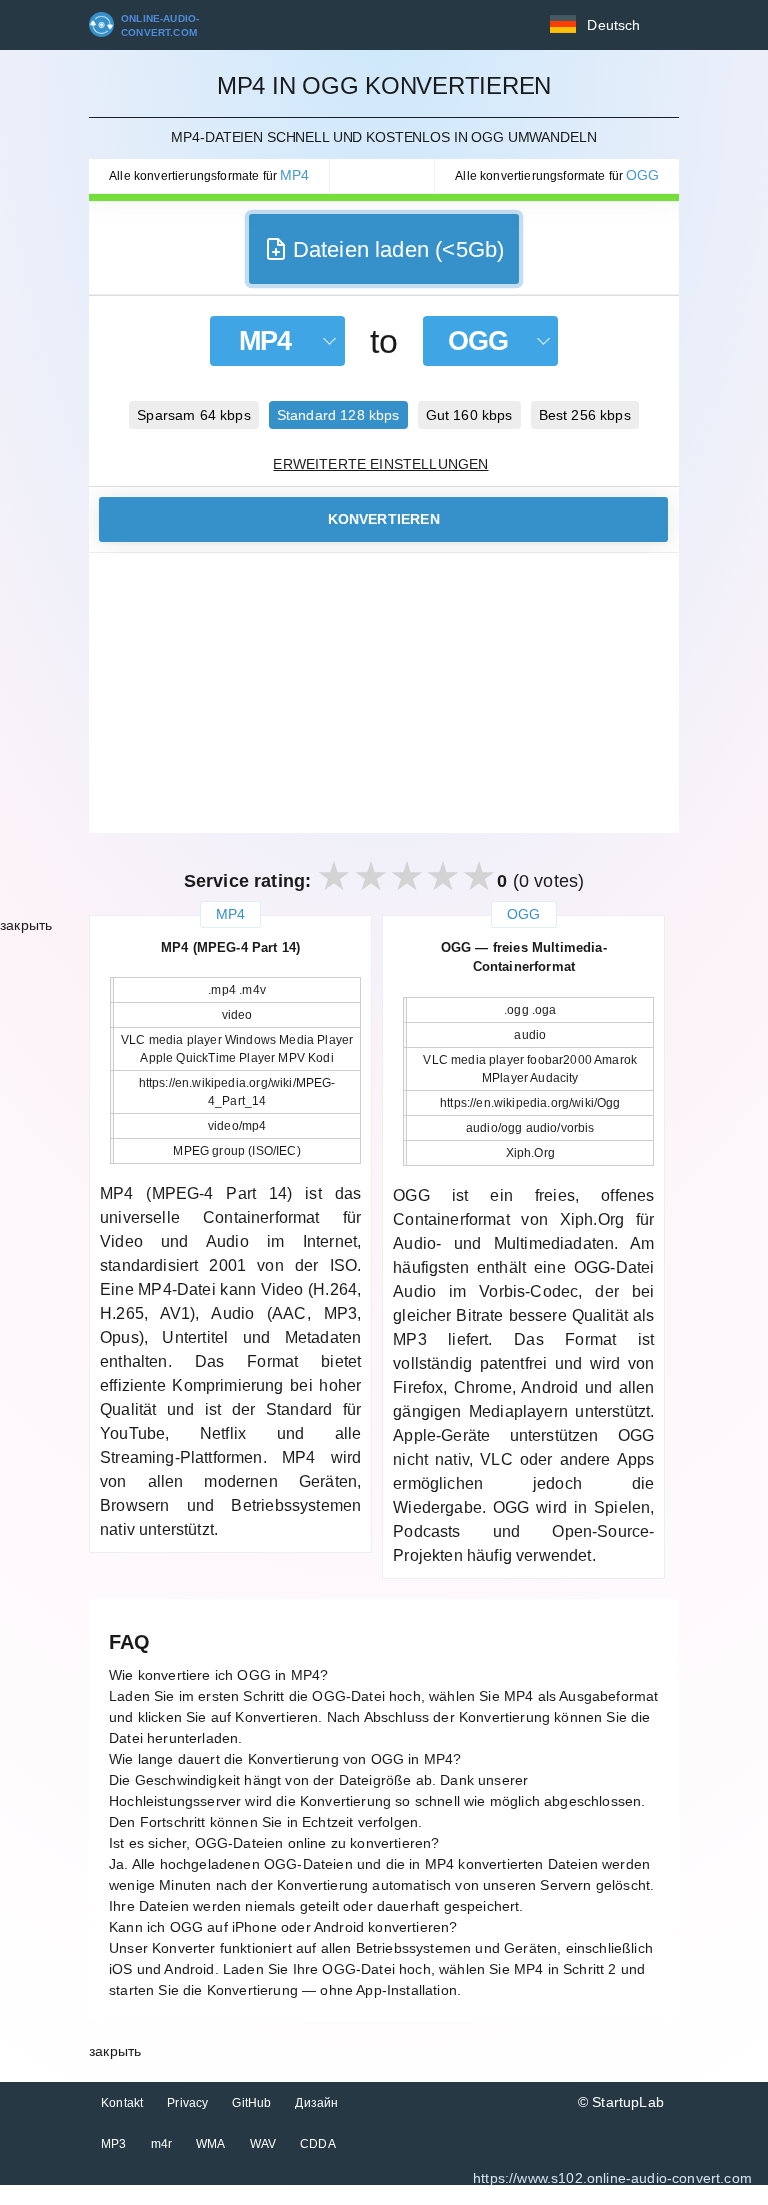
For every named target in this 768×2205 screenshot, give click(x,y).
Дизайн (316, 2103)
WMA (211, 2144)
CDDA (318, 2144)
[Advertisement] (384, 693)
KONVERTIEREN (384, 519)
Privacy (187, 2103)
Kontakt (122, 2103)
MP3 (114, 2144)
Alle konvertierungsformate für (209, 175)
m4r (162, 2144)
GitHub (251, 2103)
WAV (263, 2144)
